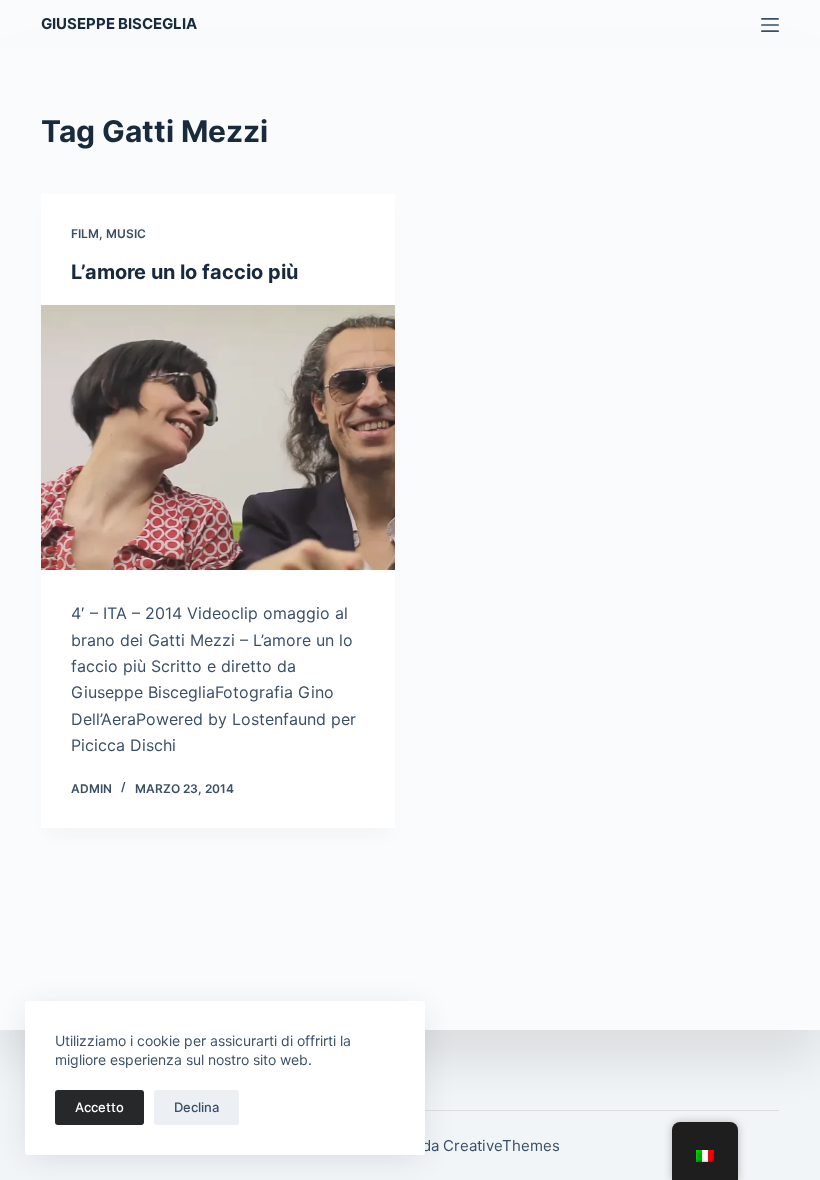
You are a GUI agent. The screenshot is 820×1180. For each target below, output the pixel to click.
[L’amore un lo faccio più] (218, 438)
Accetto (99, 1107)
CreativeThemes (501, 1145)
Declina (196, 1107)
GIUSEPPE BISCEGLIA (119, 23)
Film (85, 233)
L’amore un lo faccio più (184, 272)
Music (126, 233)
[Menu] (770, 25)
